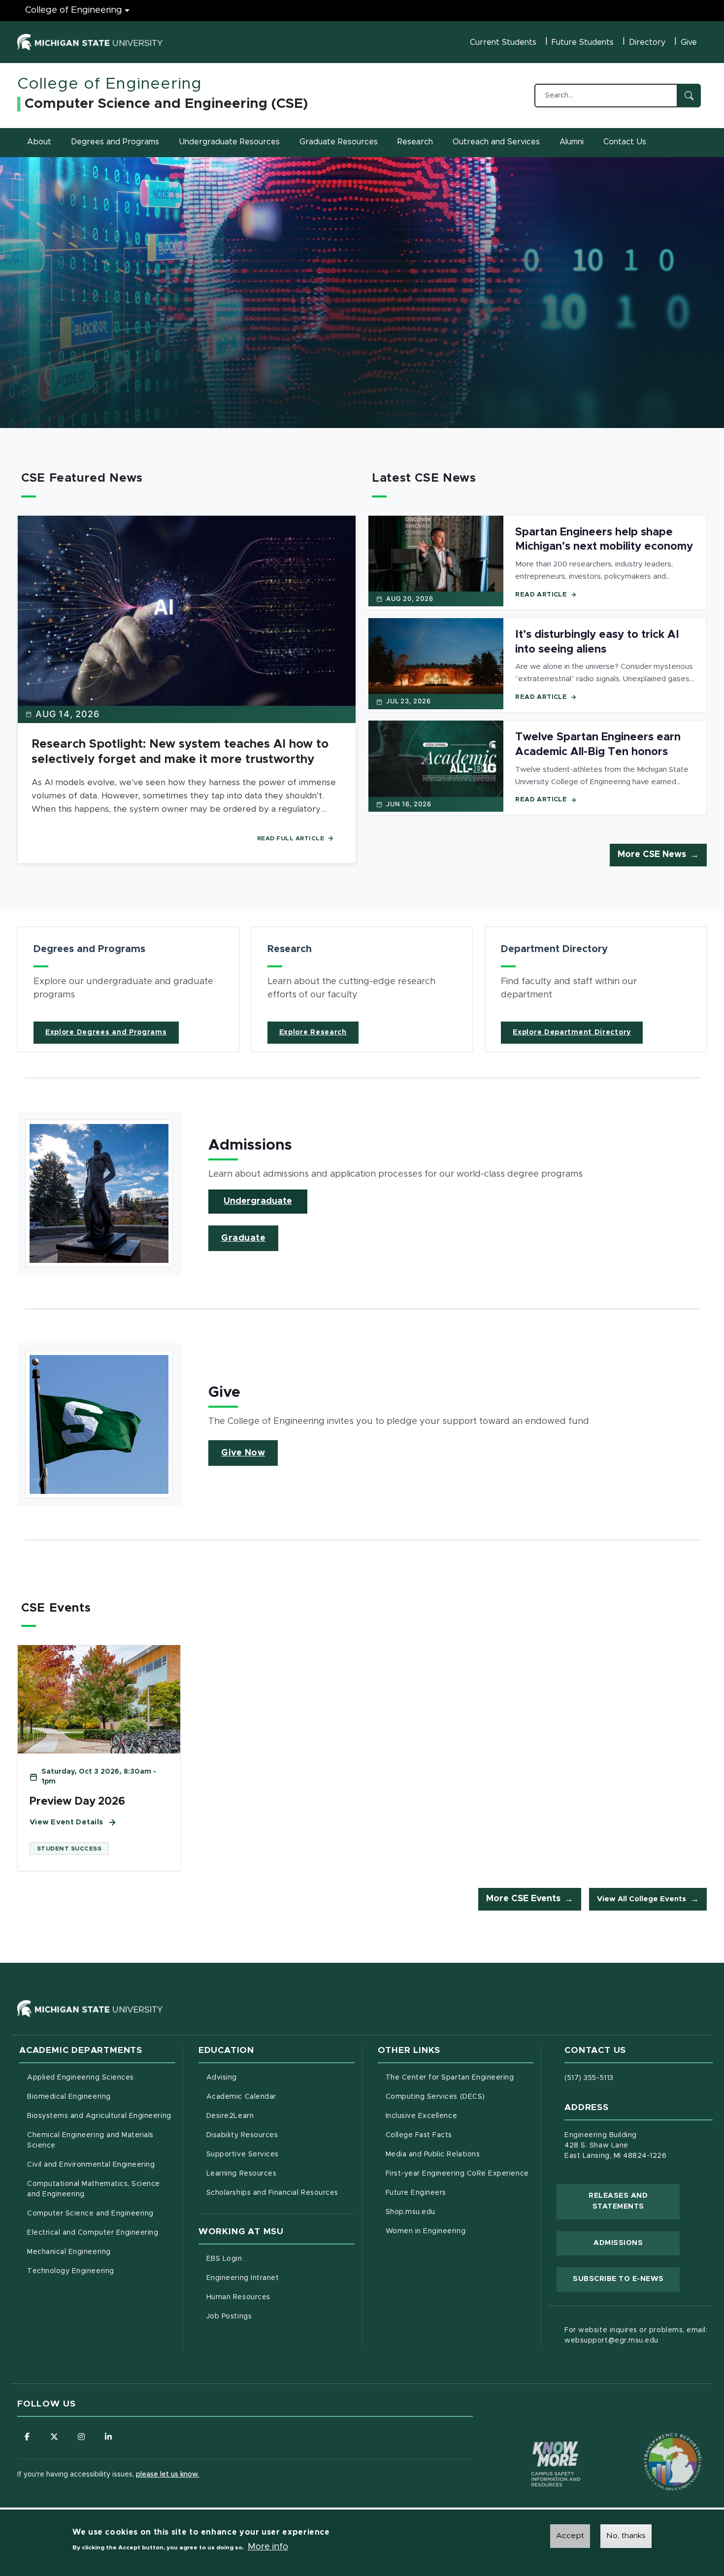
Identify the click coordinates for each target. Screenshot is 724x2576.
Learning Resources (280, 2173)
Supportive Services (280, 2154)
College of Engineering (74, 10)
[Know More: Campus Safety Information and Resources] (537, 2443)
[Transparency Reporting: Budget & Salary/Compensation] (654, 2443)
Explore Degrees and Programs (106, 1032)
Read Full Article (291, 838)
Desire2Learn (271, 2116)
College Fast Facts (460, 2135)
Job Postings (270, 2316)
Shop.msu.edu (452, 2212)
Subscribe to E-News (626, 2279)
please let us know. (167, 2475)
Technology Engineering (71, 2271)
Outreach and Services (496, 142)
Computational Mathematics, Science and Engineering (97, 2189)
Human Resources (280, 2297)
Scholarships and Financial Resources (272, 2193)
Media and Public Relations (433, 2154)
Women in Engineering (426, 2231)
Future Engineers (416, 2193)
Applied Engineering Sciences (81, 2078)
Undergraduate (258, 1201)
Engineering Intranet (280, 2278)
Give (689, 42)
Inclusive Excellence (422, 2116)
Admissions (618, 2243)
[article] (128, 989)
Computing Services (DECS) (460, 2097)
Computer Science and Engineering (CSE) (166, 104)
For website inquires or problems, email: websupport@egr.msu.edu (636, 2335)
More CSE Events (523, 1899)
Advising (222, 2078)
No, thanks (626, 2536)
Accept (570, 2536)
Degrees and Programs (115, 142)
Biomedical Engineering (69, 2097)
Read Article (541, 595)
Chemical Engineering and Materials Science (90, 2140)
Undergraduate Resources (229, 142)
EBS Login (265, 2259)
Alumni (572, 142)
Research (415, 142)
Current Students (503, 42)
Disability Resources (280, 2135)
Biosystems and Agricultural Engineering (101, 2116)
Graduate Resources (339, 142)
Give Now (243, 1453)
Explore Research (313, 1032)
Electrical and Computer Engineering (93, 2233)
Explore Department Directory (572, 1032)
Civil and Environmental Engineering (91, 2165)
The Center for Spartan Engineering (460, 2077)
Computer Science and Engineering (90, 2213)
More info (268, 2547)
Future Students (583, 42)
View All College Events (642, 1899)
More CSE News (652, 855)
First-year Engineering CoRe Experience (457, 2174)
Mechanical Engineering (69, 2252)
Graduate (243, 1238)
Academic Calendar (280, 2097)
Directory (647, 42)
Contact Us (625, 142)
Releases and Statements (634, 2201)
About (39, 142)
